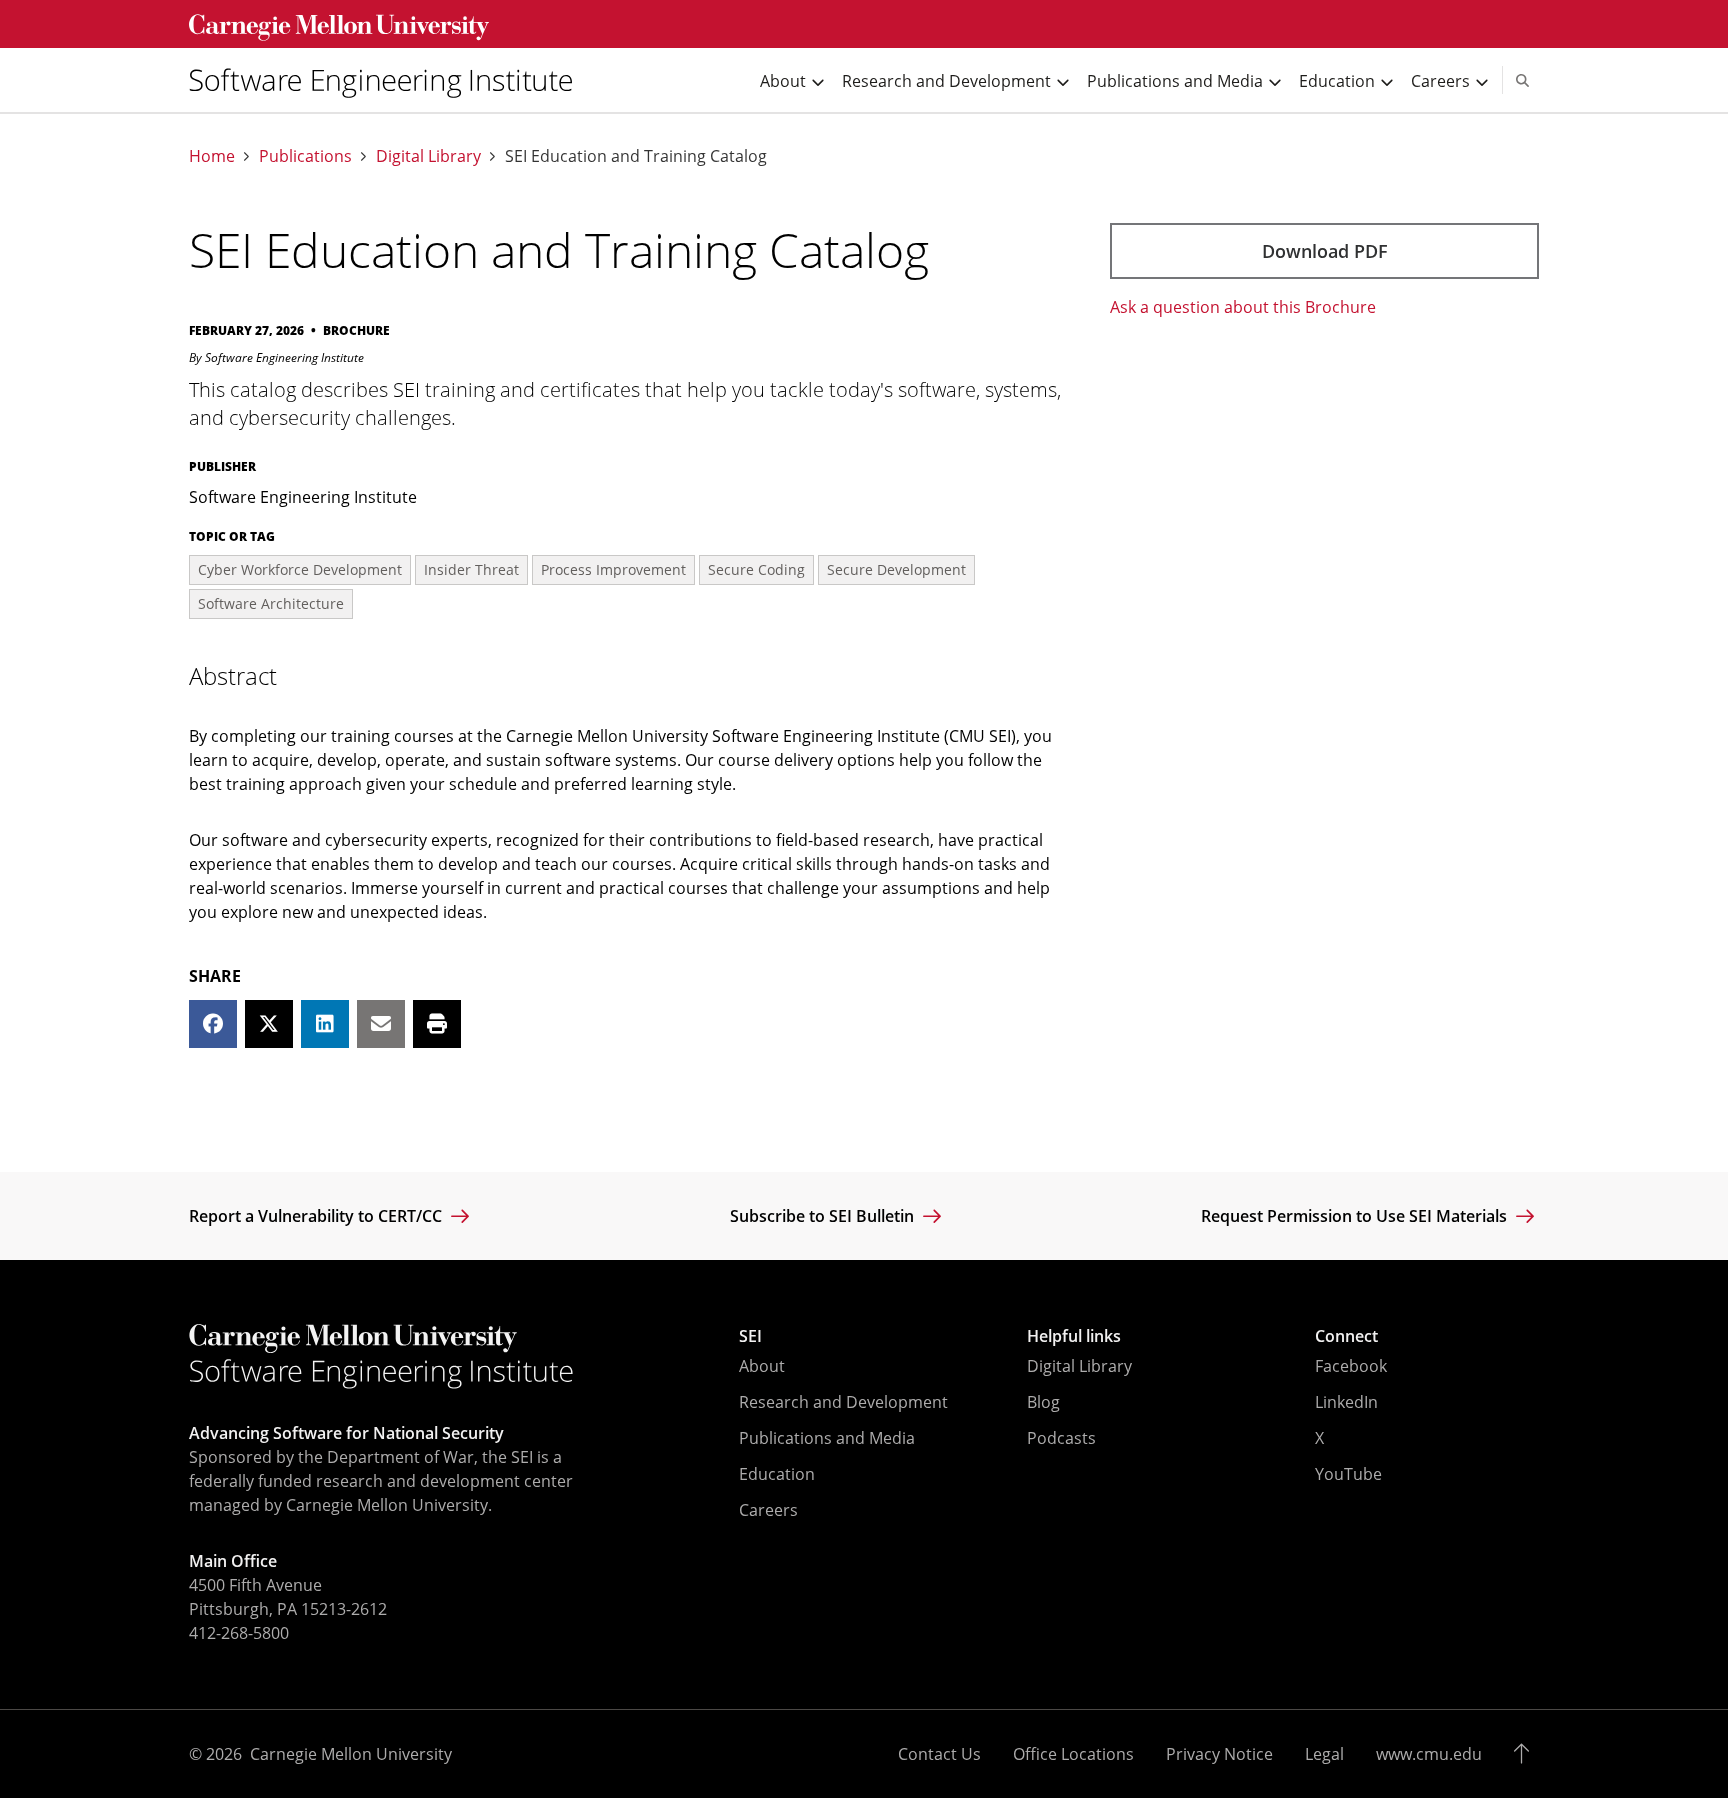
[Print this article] (437, 1024)
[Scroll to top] (1526, 1754)
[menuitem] (389, 80)
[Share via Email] (381, 1024)
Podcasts (1061, 1438)
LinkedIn (1346, 1402)
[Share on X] (269, 1024)
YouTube (1348, 1474)
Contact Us (939, 1754)
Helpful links (1074, 1336)
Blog (1043, 1402)
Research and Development (843, 1402)
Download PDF (1325, 251)
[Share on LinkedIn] (325, 1024)
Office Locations (1073, 1754)
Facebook (1351, 1366)
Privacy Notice (1219, 1754)
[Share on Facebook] (213, 1024)
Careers (768, 1510)
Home (212, 156)
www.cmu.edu (1429, 1754)
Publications (305, 156)
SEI (750, 1336)
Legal (1324, 1754)
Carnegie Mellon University (351, 1754)
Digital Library (428, 156)
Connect (1346, 1336)
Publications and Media (827, 1438)
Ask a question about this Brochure (1243, 307)
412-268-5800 (239, 1633)
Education (777, 1474)
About (762, 1366)
